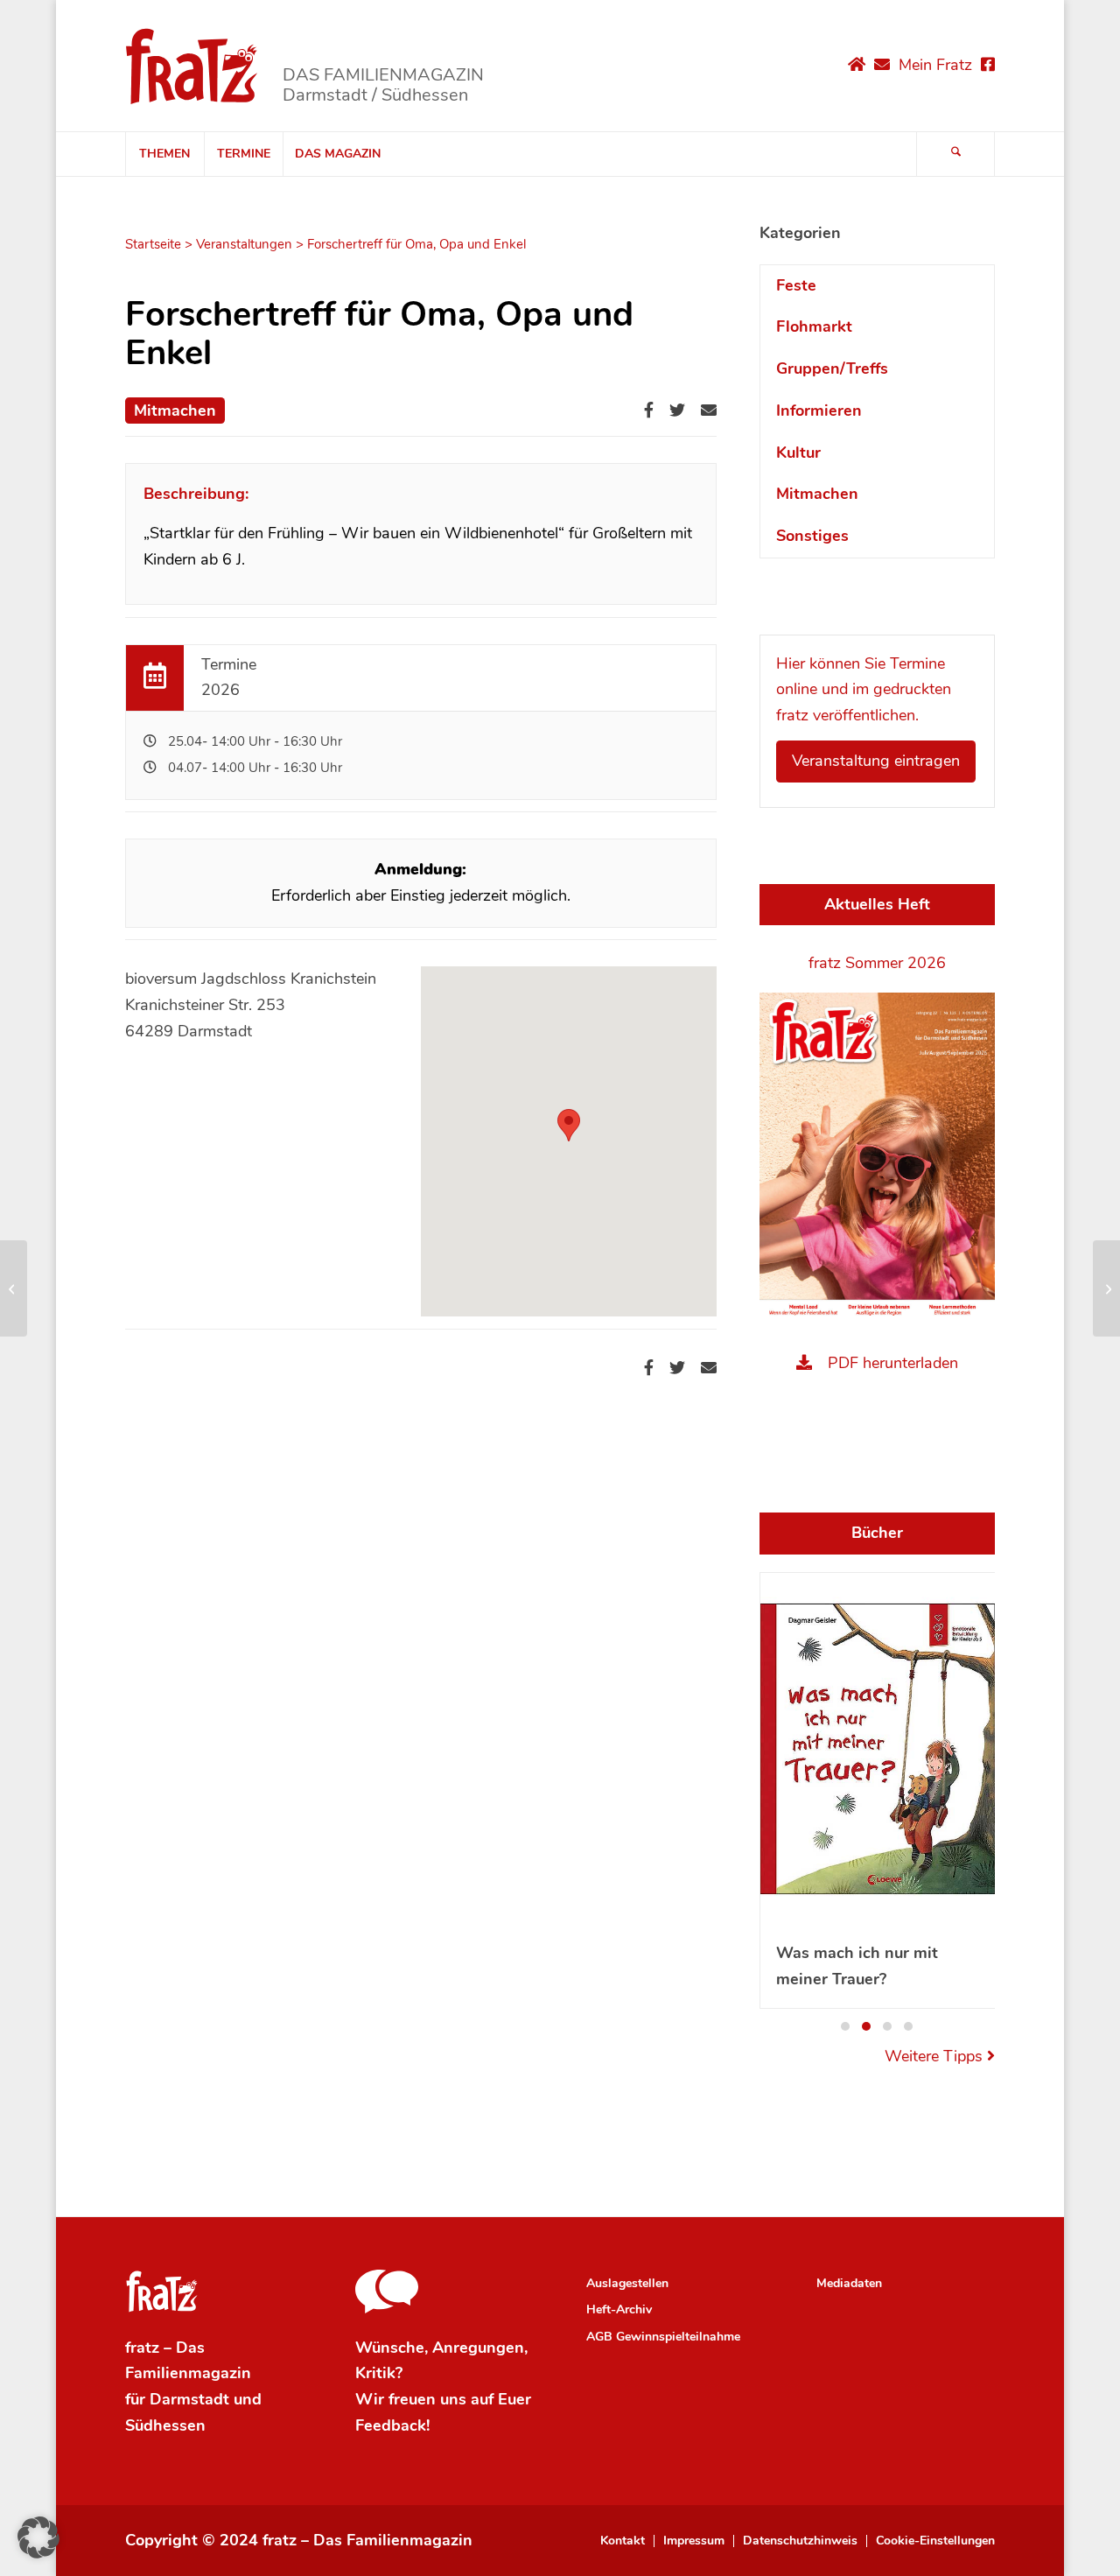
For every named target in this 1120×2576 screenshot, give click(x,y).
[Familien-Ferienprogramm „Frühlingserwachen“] (14, 1288)
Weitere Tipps (936, 2056)
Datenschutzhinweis (800, 2541)
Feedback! (392, 2425)
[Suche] (955, 154)
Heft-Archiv (619, 2309)
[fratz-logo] (192, 66)
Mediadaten (849, 2283)
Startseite (153, 244)
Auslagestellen (627, 2283)
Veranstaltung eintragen (876, 761)
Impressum (694, 2541)
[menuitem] (164, 154)
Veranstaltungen (244, 244)
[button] (845, 2026)
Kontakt (623, 2541)
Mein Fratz (935, 65)
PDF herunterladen (893, 1363)
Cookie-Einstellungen (935, 2541)
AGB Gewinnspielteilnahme (663, 2337)
